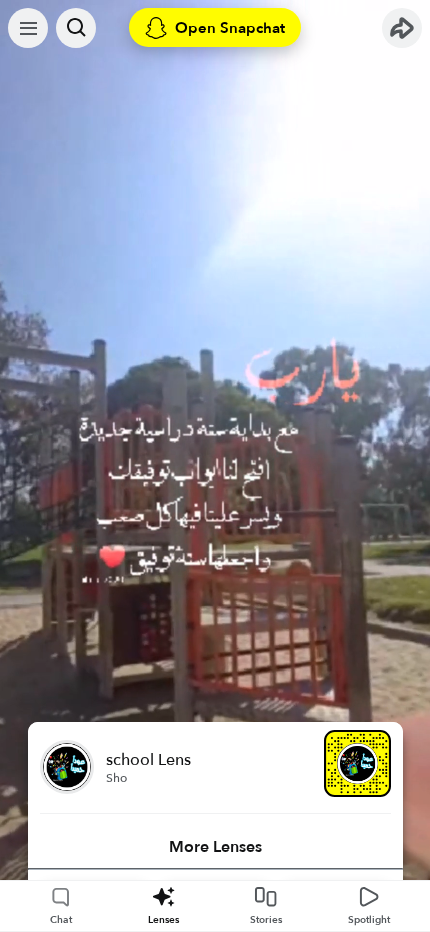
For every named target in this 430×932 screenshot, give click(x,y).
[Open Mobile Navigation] (28, 28)
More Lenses (215, 847)
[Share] (402, 28)
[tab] (215, 847)
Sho (116, 778)
